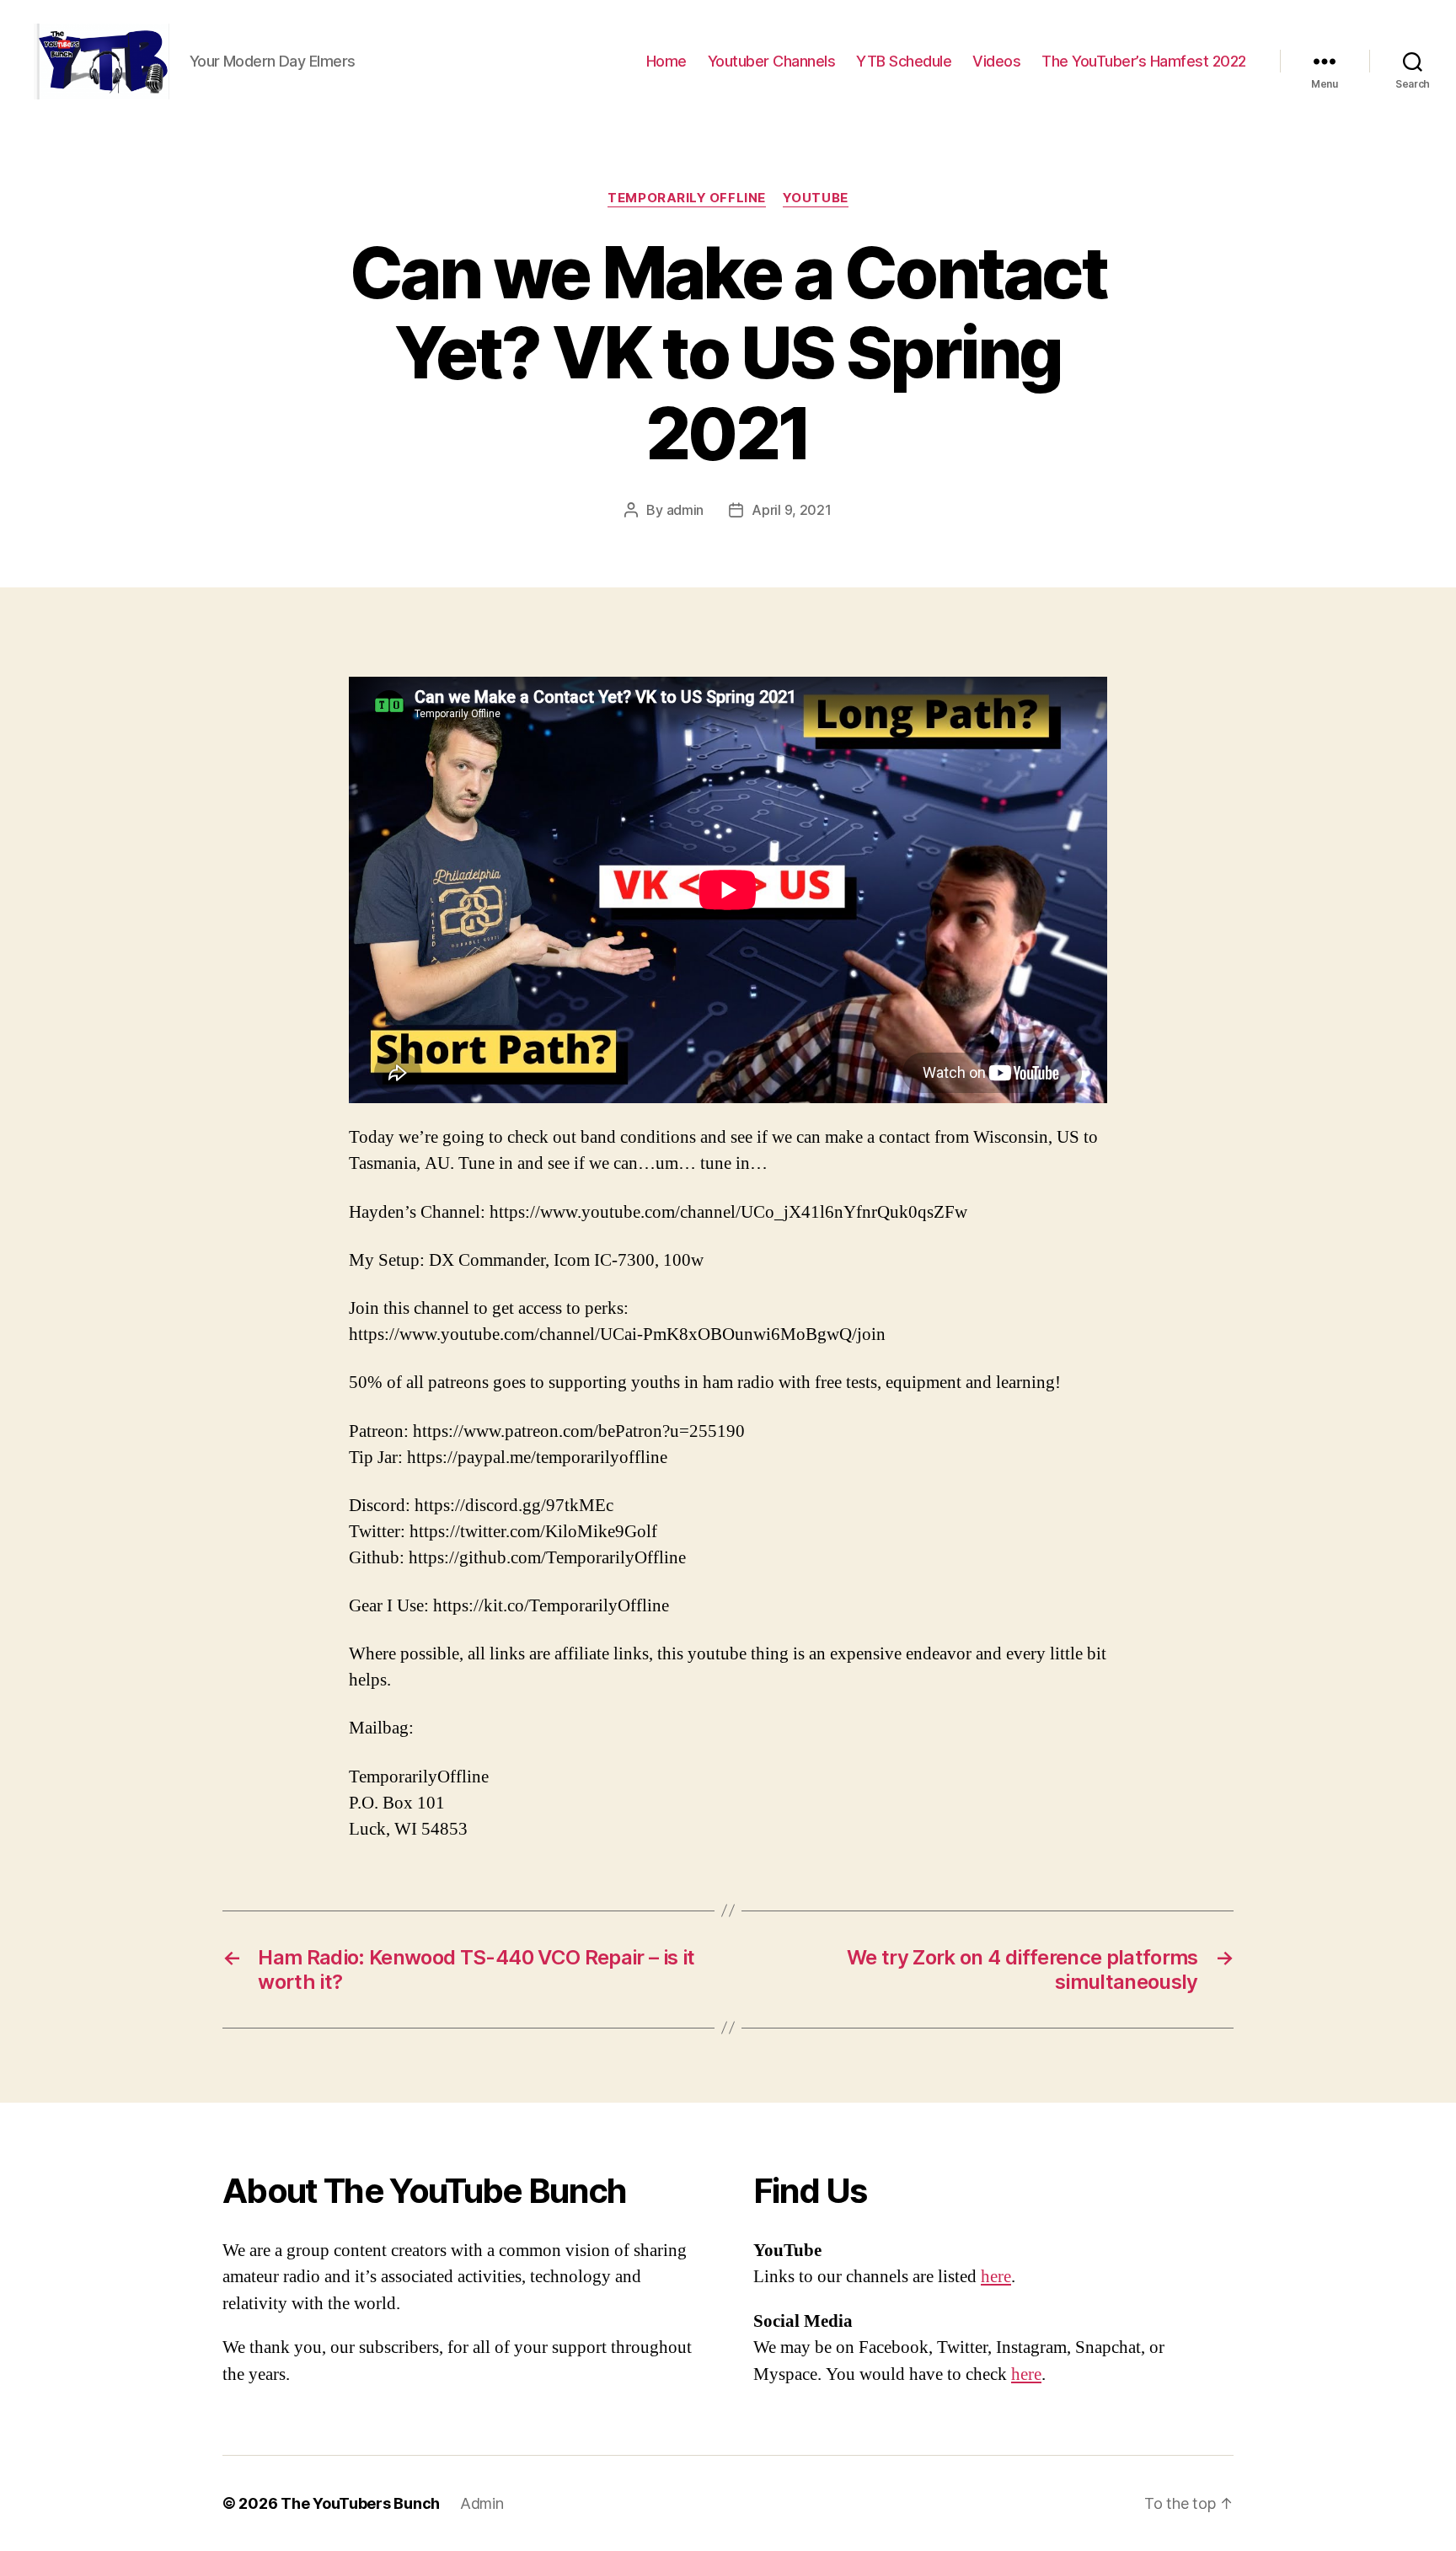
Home (666, 61)
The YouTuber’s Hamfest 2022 (1144, 61)
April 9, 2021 (792, 510)
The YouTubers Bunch (360, 2503)
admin (685, 510)
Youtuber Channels (772, 61)
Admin (482, 2503)
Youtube (816, 198)
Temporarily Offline (686, 198)
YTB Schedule (904, 61)
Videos (996, 61)
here (996, 2277)
